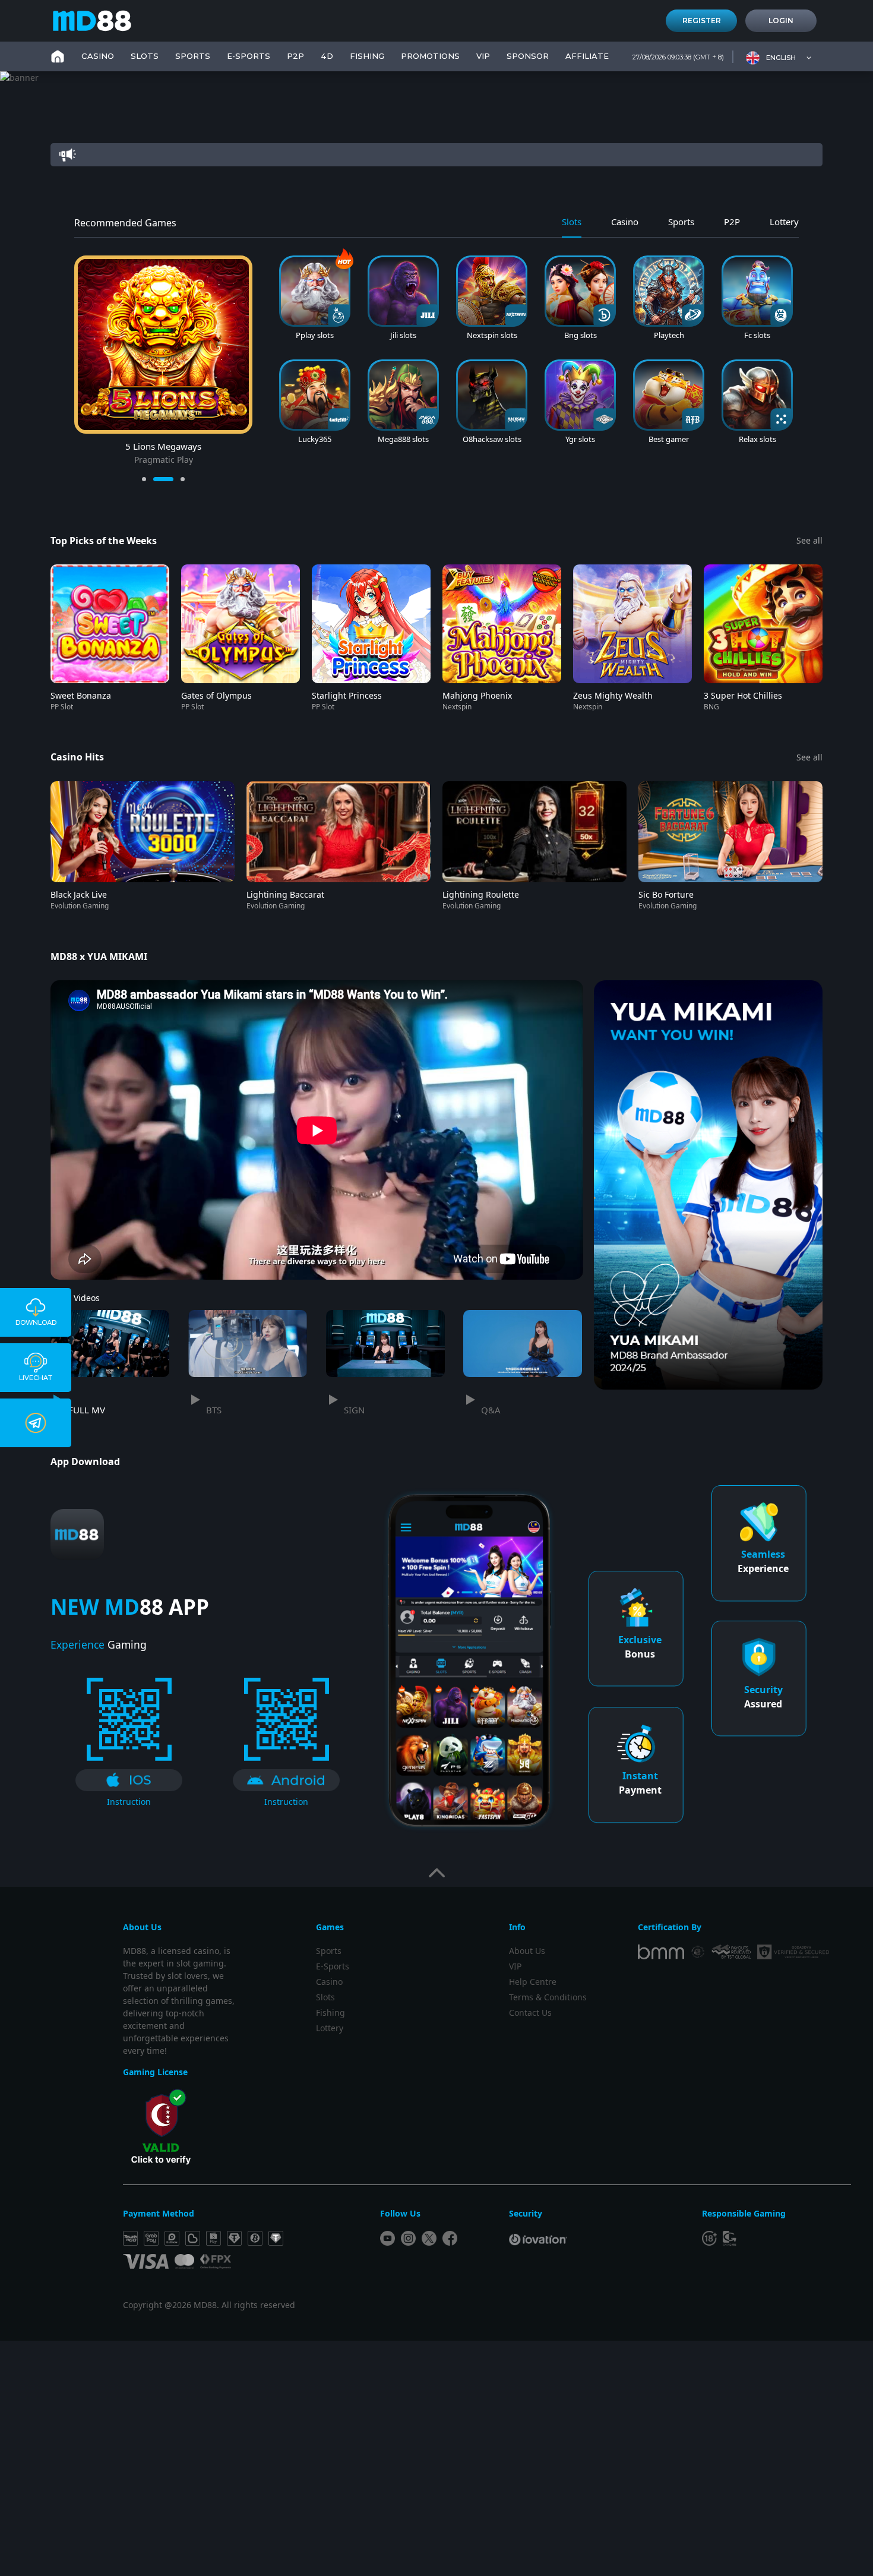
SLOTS (145, 56)
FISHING (367, 56)
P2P (295, 56)
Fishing (330, 2012)
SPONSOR (528, 56)
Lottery (330, 2028)
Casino (329, 1982)
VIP (483, 56)
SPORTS (193, 56)
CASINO (98, 56)
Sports (329, 1951)
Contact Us (530, 2012)
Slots (325, 1997)
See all (809, 540)
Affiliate (587, 56)
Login (781, 20)
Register (702, 20)
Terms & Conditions (548, 1997)
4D (327, 56)
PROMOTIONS (430, 56)
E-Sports (249, 56)
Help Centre (533, 1982)
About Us (527, 1951)
